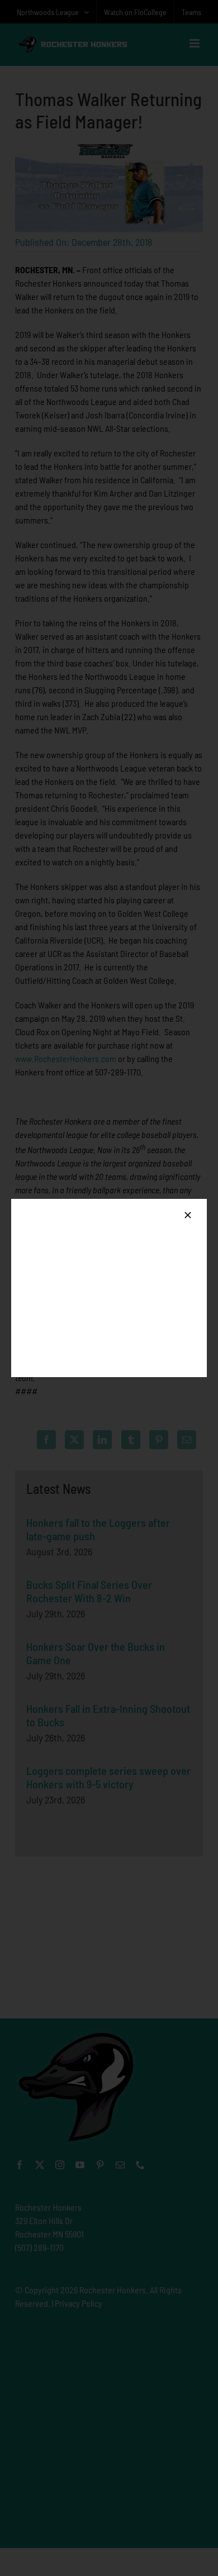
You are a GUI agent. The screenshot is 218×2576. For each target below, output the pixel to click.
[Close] (188, 1215)
